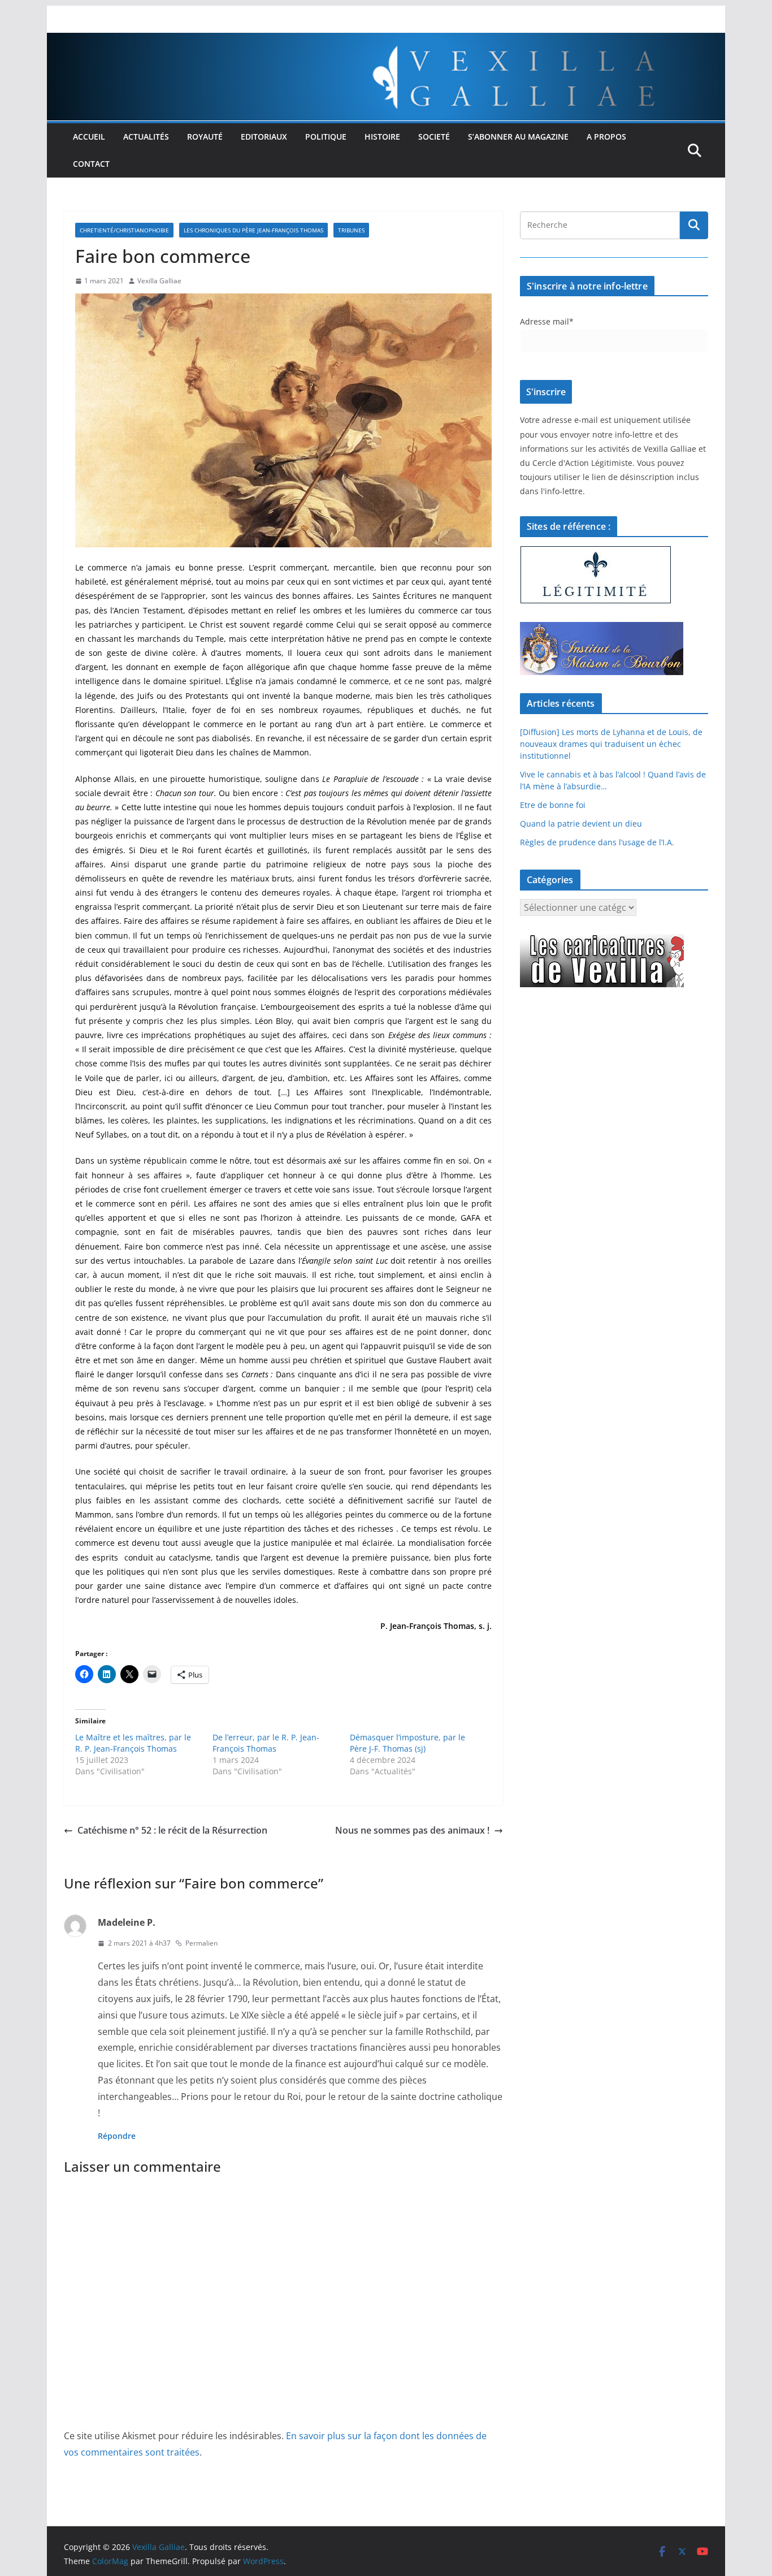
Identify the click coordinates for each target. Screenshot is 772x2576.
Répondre (117, 2136)
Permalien (201, 1943)
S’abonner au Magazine (518, 137)
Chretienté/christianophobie (124, 230)
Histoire (382, 137)
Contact (91, 164)
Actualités (146, 137)
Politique (326, 137)
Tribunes (351, 230)
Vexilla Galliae (159, 281)
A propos (606, 137)
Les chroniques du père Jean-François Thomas (253, 230)
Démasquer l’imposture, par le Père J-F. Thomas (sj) (407, 1743)
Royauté (205, 137)
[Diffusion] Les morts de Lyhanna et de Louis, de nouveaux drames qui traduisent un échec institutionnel (611, 744)
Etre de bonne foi (553, 805)
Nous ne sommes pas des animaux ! (412, 1830)
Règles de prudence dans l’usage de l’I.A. (597, 842)
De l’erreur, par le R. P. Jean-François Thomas (266, 1743)
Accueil (89, 137)
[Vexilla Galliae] (386, 41)
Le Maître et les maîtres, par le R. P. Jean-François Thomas (133, 1743)
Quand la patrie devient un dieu (581, 824)
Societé (434, 137)
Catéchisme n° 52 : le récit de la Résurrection (172, 1830)
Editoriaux (264, 137)
